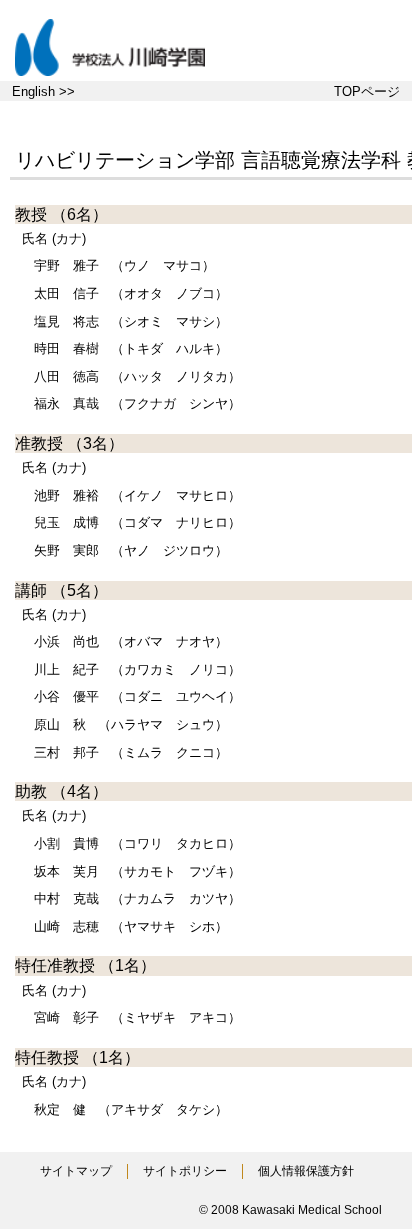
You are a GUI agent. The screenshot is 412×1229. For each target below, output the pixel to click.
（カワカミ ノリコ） (137, 669)
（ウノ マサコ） (124, 265)
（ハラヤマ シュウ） (131, 724)
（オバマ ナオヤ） (131, 641)
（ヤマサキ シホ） (131, 926)
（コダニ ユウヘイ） (137, 696)
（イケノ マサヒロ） (137, 495)
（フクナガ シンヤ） (137, 403)
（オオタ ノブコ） (131, 293)
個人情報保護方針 (306, 1171)
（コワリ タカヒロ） (137, 843)
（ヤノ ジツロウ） (131, 550)
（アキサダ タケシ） (131, 1109)
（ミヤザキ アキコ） (137, 1017)
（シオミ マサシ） (131, 321)
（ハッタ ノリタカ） (137, 376)
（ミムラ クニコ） (131, 752)
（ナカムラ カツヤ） (137, 898)
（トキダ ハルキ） (131, 348)
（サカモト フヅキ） (137, 871)
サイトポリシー (185, 1171)
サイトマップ (76, 1171)
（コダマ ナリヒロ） (137, 522)
